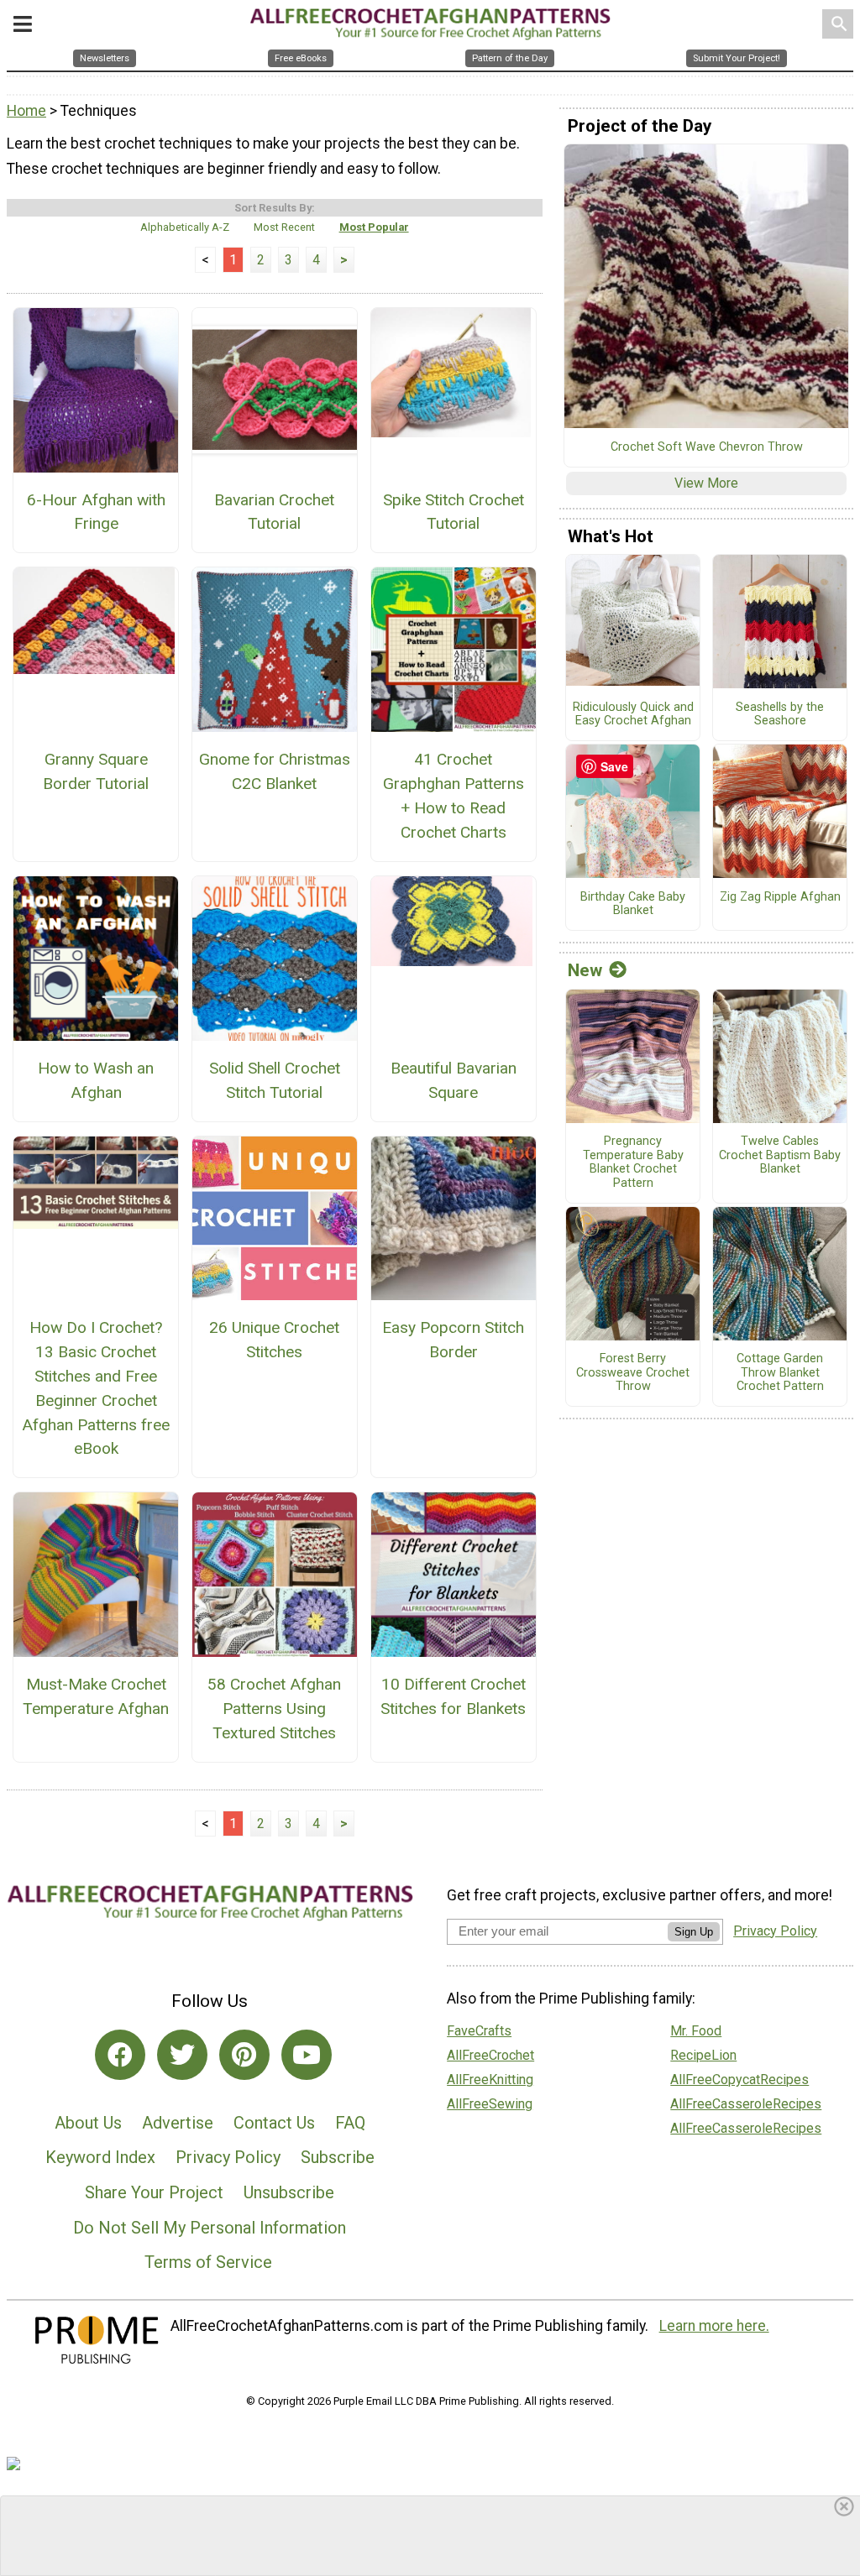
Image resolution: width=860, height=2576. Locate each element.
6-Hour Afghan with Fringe (96, 512)
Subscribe (338, 2157)
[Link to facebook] (120, 2055)
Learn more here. (714, 2326)
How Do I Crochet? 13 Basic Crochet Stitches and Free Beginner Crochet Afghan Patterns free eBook (96, 1388)
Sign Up (694, 1932)
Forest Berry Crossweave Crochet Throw (633, 1373)
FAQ (350, 2123)
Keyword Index (100, 2157)
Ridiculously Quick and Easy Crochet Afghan (633, 715)
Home (26, 111)
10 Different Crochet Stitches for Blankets (453, 1696)
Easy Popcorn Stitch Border (453, 1340)
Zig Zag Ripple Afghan (780, 897)
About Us (88, 2123)
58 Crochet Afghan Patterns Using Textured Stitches (274, 1709)
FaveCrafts (479, 2031)
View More (706, 483)
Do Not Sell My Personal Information (210, 2228)
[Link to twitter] (182, 2055)
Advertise (178, 2123)
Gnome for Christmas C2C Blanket (275, 771)
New (585, 970)
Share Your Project (154, 2192)
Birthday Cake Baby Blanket (633, 904)
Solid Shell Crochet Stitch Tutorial (275, 1080)
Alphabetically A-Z (185, 227)
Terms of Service (208, 2262)
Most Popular (374, 227)
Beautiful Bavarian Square (454, 1080)
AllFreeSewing (490, 2104)
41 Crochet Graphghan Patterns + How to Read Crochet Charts (454, 795)
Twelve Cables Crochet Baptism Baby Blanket (780, 1155)
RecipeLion (703, 2055)
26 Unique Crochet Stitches (274, 1340)
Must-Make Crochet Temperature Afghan (96, 1696)
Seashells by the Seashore (780, 715)
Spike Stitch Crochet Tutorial (454, 512)
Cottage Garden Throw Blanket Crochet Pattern (780, 1373)
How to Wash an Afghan (96, 1080)
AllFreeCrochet (490, 2055)
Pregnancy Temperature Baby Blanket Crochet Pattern (633, 1163)
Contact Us (274, 2123)
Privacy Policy (228, 2157)
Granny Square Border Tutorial (96, 771)
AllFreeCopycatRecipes (739, 2080)
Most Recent (284, 227)
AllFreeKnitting (490, 2080)
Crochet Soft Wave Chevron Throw (707, 447)
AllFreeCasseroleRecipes (746, 2104)
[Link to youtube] (307, 2055)
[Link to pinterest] (244, 2055)
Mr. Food (696, 2031)
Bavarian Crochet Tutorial (274, 512)
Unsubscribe (289, 2192)
